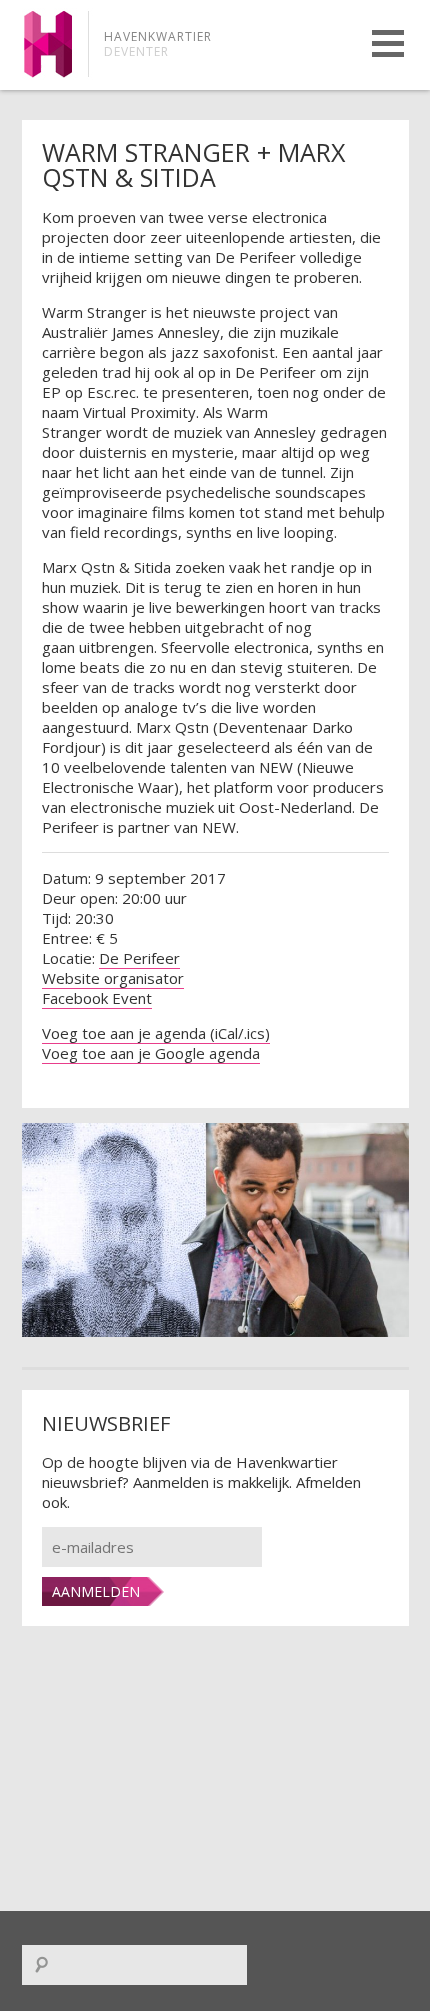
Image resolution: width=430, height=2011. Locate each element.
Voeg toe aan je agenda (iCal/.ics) (156, 1033)
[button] (388, 43)
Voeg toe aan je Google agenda (151, 1053)
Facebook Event (97, 998)
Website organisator (113, 978)
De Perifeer (139, 958)
